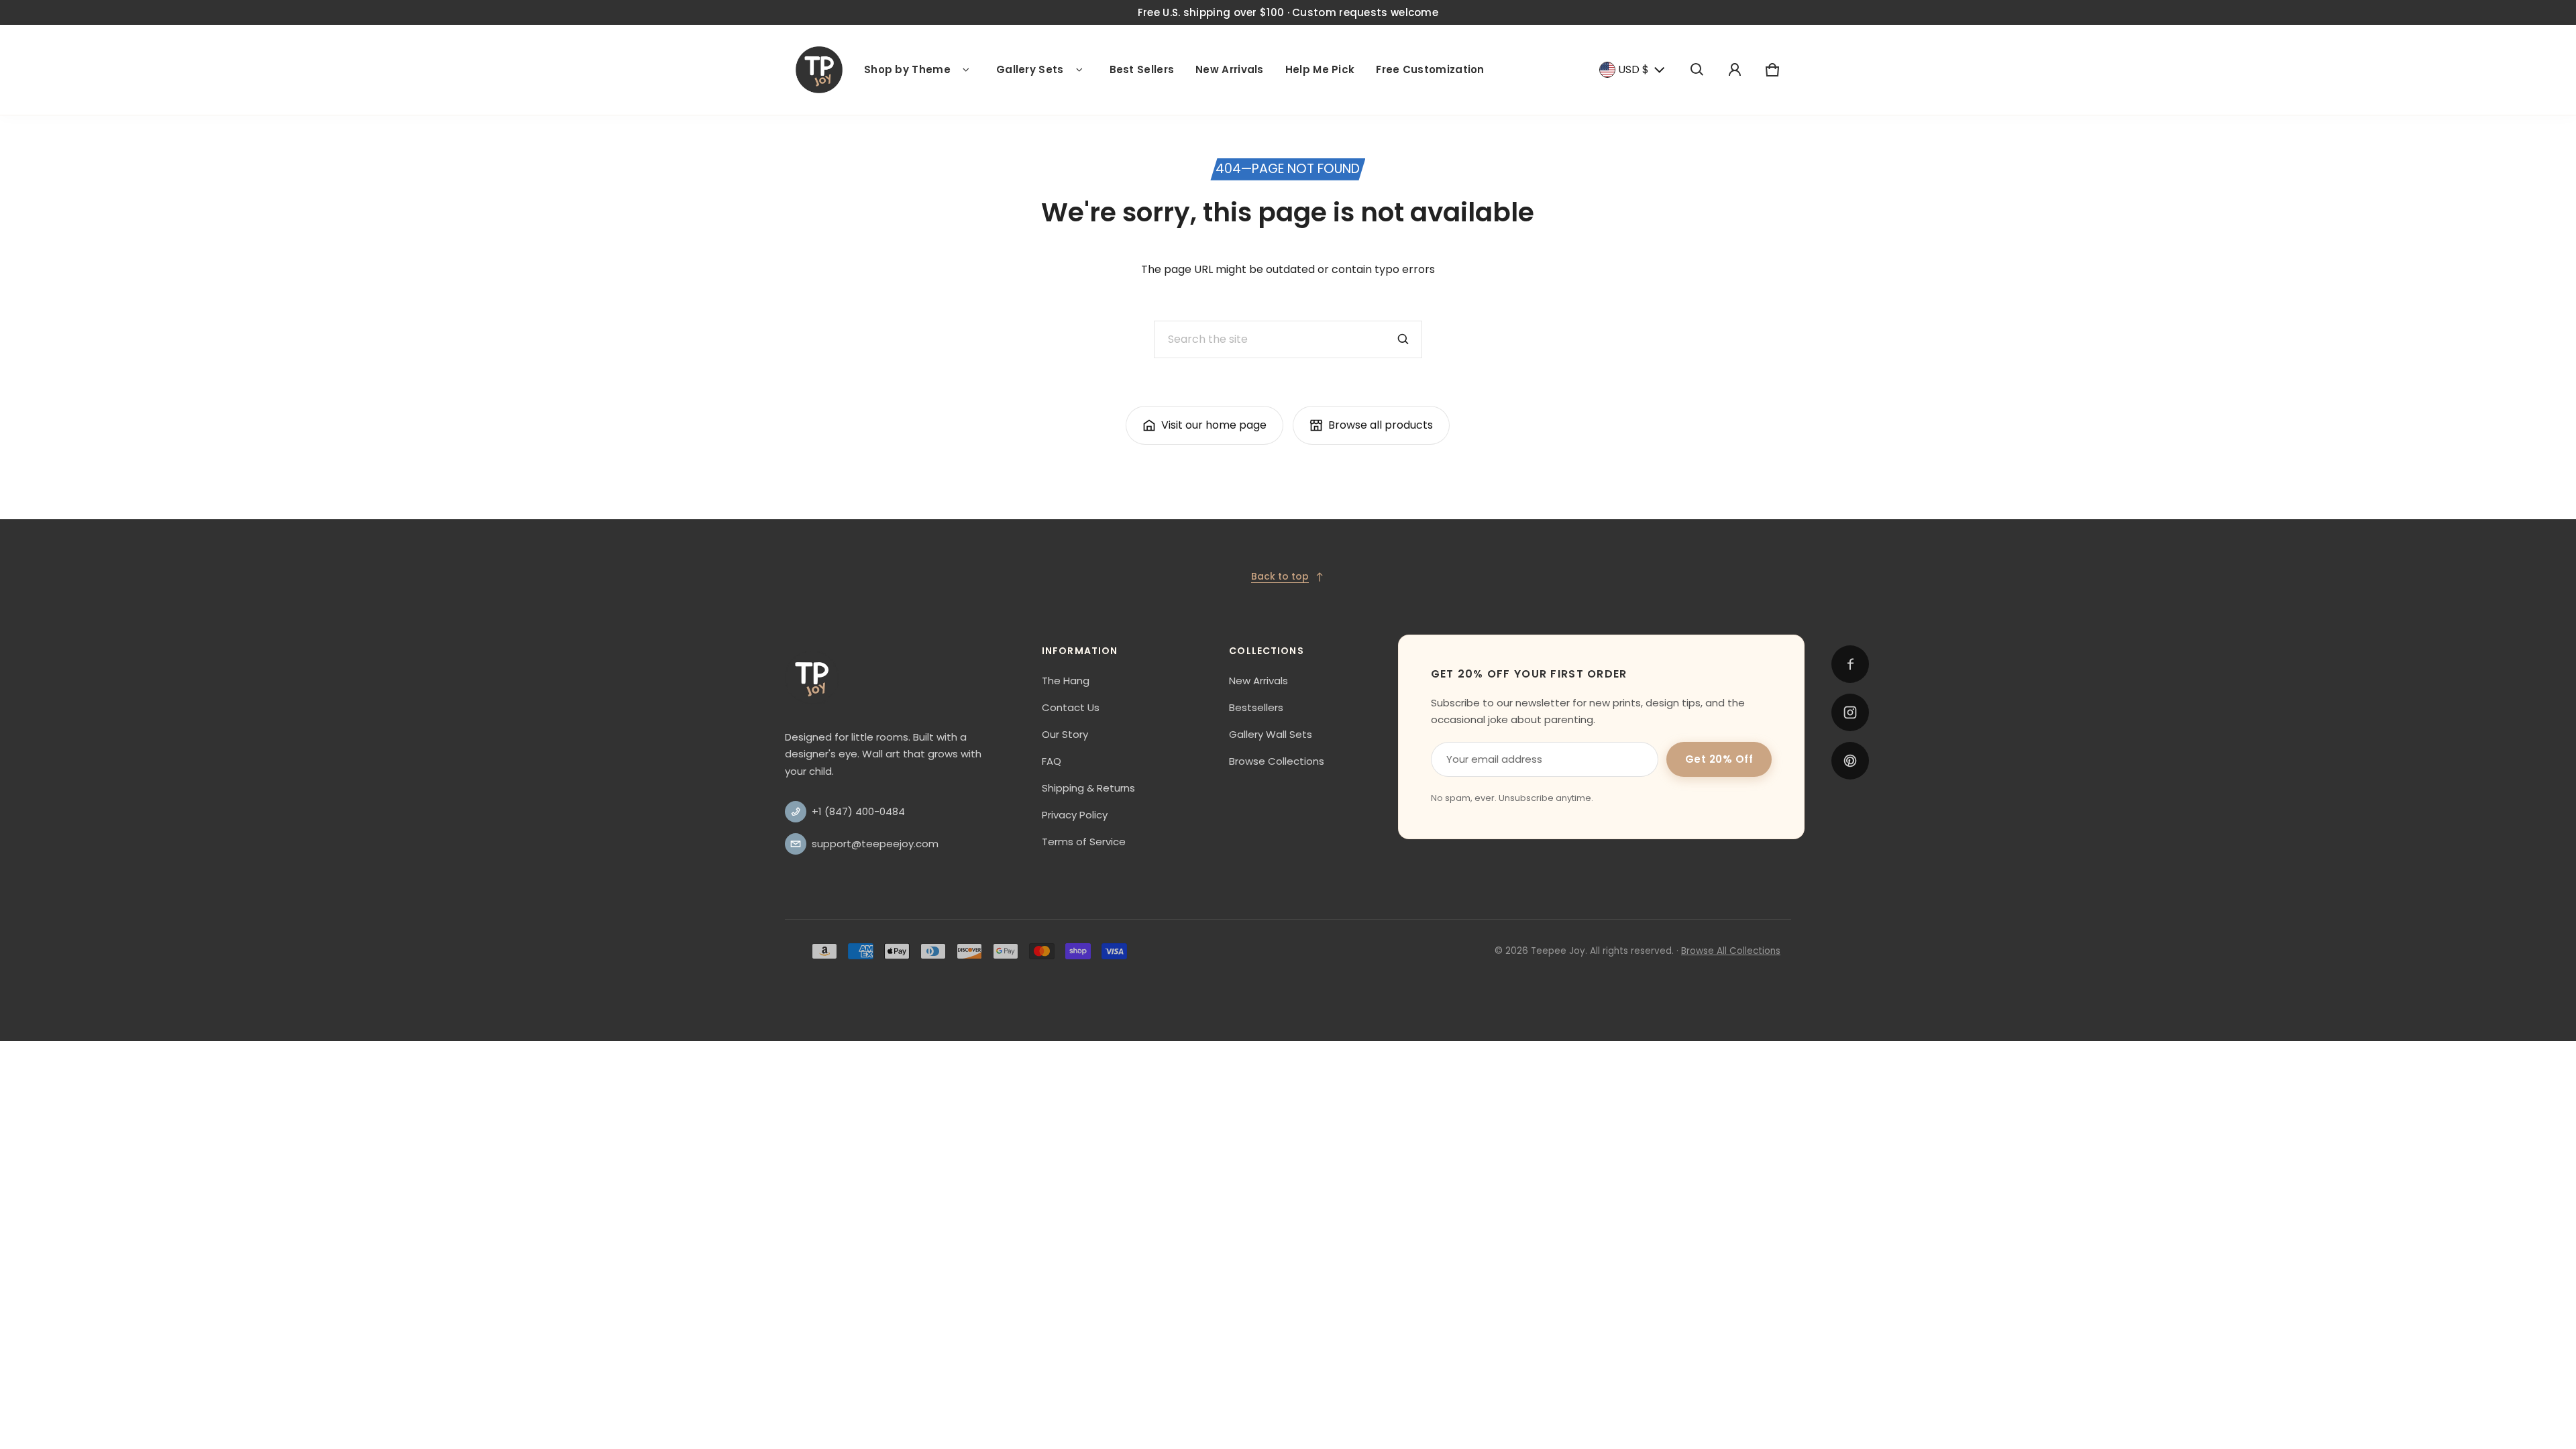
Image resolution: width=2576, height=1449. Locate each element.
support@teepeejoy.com (875, 844)
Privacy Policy (1075, 815)
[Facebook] (1850, 664)
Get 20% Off (1719, 759)
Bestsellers (1256, 707)
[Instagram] (1850, 712)
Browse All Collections (1731, 951)
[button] (1697, 70)
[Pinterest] (1850, 761)
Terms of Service (1084, 842)
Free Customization (1430, 69)
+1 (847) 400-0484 (858, 811)
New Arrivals (1230, 69)
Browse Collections (1277, 761)
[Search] (1403, 339)
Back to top (1280, 576)
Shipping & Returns (1088, 788)
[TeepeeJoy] (819, 70)
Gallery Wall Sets (1271, 734)
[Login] (1735, 70)
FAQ (1052, 761)
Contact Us (1071, 707)
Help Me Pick (1320, 69)
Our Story (1065, 734)
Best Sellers (1142, 69)
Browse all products (1381, 425)
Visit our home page (1214, 425)
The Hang (1066, 681)
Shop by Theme (907, 69)
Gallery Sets (1030, 69)
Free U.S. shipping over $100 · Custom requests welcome (1288, 12)
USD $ (1633, 69)
